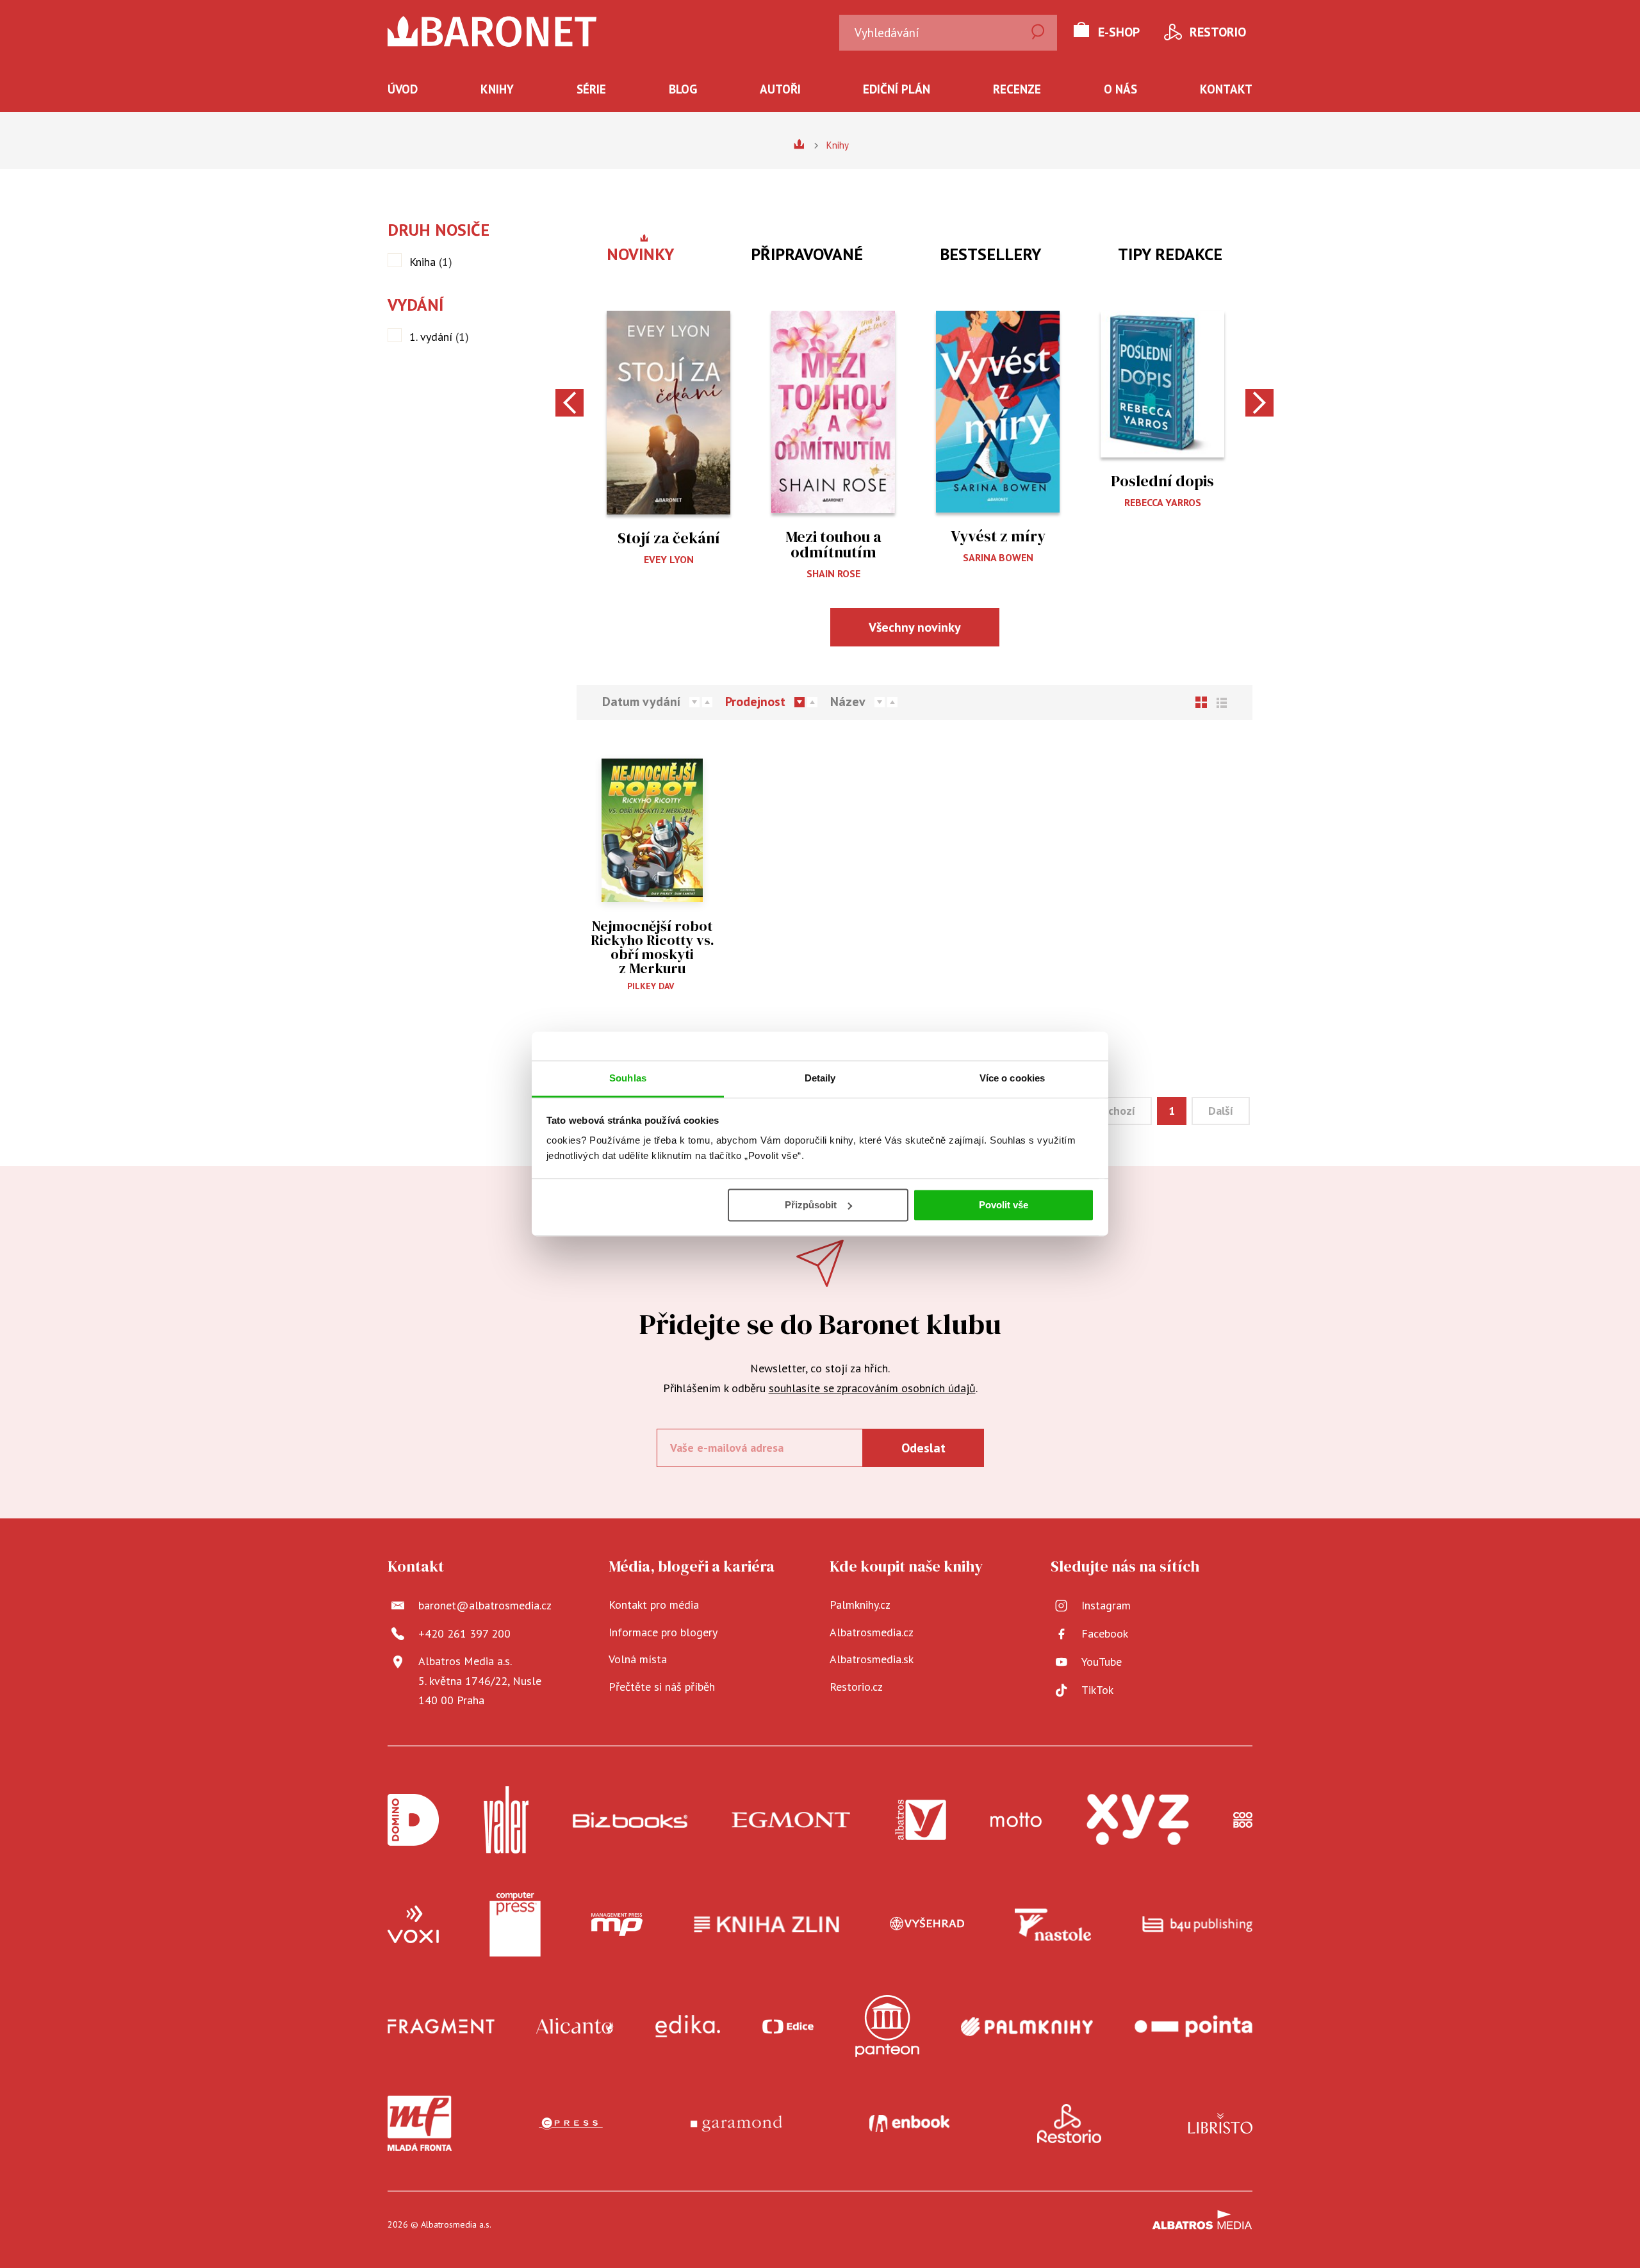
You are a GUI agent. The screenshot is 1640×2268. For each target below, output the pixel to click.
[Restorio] (1069, 2123)
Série (591, 89)
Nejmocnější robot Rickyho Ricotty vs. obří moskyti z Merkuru (652, 947)
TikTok (1097, 1690)
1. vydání (439, 337)
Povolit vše (1004, 1205)
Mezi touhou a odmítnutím (833, 544)
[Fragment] (441, 2026)
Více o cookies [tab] (1012, 1078)
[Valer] (506, 1820)
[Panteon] (887, 2026)
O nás (1120, 89)
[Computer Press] (515, 1925)
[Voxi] (413, 1925)
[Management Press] (617, 1925)
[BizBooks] (630, 1820)
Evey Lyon (669, 559)
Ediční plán (897, 89)
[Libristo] (1220, 2123)
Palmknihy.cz (860, 1605)
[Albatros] (921, 1820)
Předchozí (1110, 1111)
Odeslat (923, 1448)
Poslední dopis (1162, 481)
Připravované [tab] (807, 254)
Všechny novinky (915, 627)
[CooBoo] (1243, 1820)
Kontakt (1226, 89)
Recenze (1017, 89)
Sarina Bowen (998, 557)
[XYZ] (1138, 1820)
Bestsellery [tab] (990, 254)
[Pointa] (1193, 2026)
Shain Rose (833, 573)
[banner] (492, 31)
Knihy (497, 89)
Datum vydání (641, 702)
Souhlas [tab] (628, 1078)
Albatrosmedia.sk (872, 1659)
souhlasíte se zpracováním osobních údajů (872, 1388)
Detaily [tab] (820, 1078)
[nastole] (1053, 1925)
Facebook (1105, 1633)
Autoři (780, 89)
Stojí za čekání (669, 538)
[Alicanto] (575, 2026)
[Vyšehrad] (927, 1925)
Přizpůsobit (811, 1205)
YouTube (1102, 1662)
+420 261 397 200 (464, 1633)
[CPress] (571, 2123)
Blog (683, 89)
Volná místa (638, 1659)
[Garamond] (736, 2123)
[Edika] (688, 2026)
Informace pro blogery (663, 1632)
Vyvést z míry (998, 536)
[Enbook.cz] (909, 2123)
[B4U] (1198, 1925)
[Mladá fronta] (420, 2123)
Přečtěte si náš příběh (662, 1687)
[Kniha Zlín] (767, 1925)
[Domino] (413, 1820)
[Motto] (1016, 1820)
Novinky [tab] (640, 254)
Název (848, 702)
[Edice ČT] (788, 2026)
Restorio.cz (856, 1687)
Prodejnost (755, 702)
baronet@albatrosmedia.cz (485, 1605)
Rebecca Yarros (1163, 502)
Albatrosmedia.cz (872, 1632)
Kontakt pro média (654, 1605)
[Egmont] (791, 1820)
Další (1221, 1111)
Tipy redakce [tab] (1170, 254)
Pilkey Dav (651, 986)
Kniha (431, 262)
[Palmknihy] (1027, 2026)
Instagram (1106, 1605)
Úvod (403, 89)
